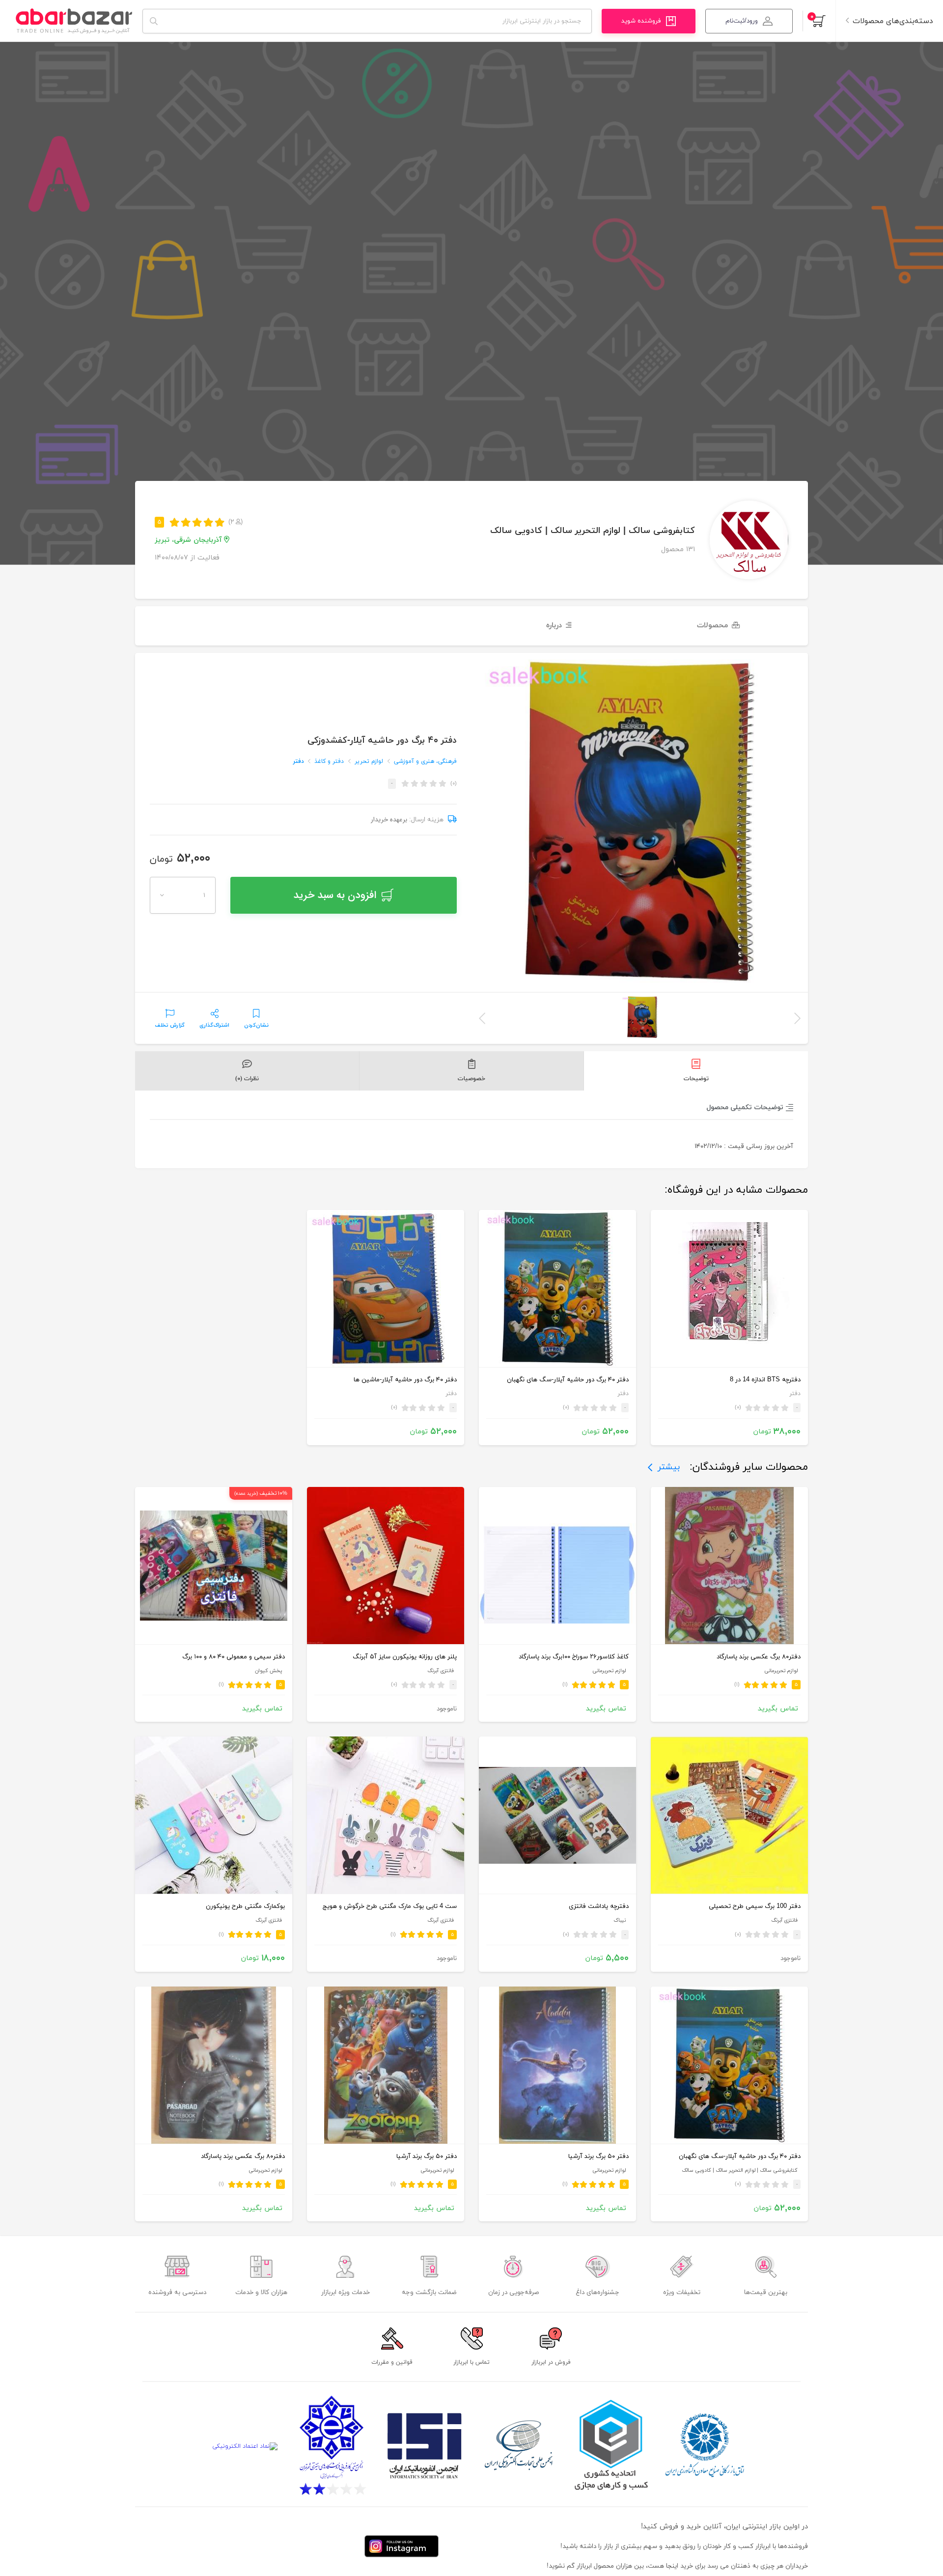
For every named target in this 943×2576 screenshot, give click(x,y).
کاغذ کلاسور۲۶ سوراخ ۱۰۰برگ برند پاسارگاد (574, 1657)
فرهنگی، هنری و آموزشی (425, 761)
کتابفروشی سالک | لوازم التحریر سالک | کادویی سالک (593, 531)
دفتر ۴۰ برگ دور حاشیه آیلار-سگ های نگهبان (568, 1380)
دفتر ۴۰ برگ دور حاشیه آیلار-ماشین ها (405, 1380)
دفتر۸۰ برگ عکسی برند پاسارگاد (759, 1657)
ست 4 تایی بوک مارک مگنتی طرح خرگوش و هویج (390, 1906)
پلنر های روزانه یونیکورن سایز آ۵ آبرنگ (405, 1657)
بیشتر (669, 1467)
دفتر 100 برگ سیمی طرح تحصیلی (755, 1906)
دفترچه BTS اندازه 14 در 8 (765, 1380)
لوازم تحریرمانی (781, 1671)
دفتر (299, 761)
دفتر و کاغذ (329, 761)
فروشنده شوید (641, 21)
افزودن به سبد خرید (335, 895)
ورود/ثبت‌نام (742, 21)
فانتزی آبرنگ (441, 1671)
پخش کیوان (268, 1671)
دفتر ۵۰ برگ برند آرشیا (598, 2156)
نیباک (620, 1920)
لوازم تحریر (369, 761)
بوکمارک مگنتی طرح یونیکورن (245, 1906)
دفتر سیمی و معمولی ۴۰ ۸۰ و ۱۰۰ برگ (234, 1657)
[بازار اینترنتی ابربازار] (74, 21)
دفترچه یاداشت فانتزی (599, 1906)
